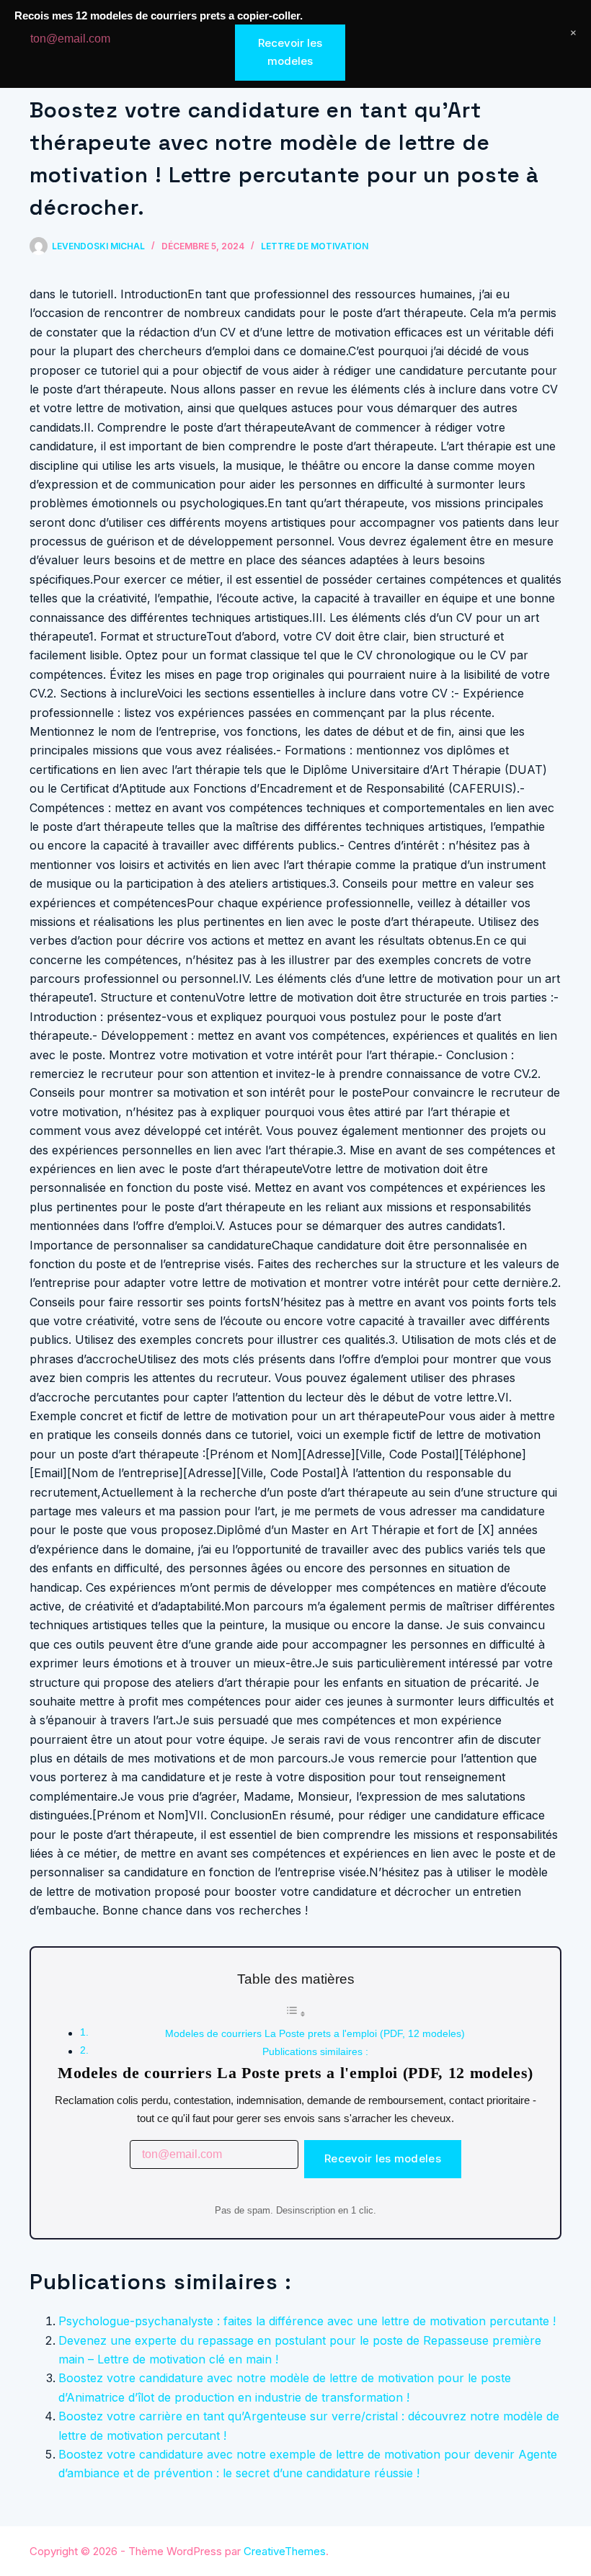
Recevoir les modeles (383, 2158)
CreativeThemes (285, 2551)
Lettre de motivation (315, 246)
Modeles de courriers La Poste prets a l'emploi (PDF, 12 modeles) (315, 2033)
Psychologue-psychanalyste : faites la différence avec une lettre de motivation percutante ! (307, 2321)
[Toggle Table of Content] (295, 2014)
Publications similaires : (315, 2051)
